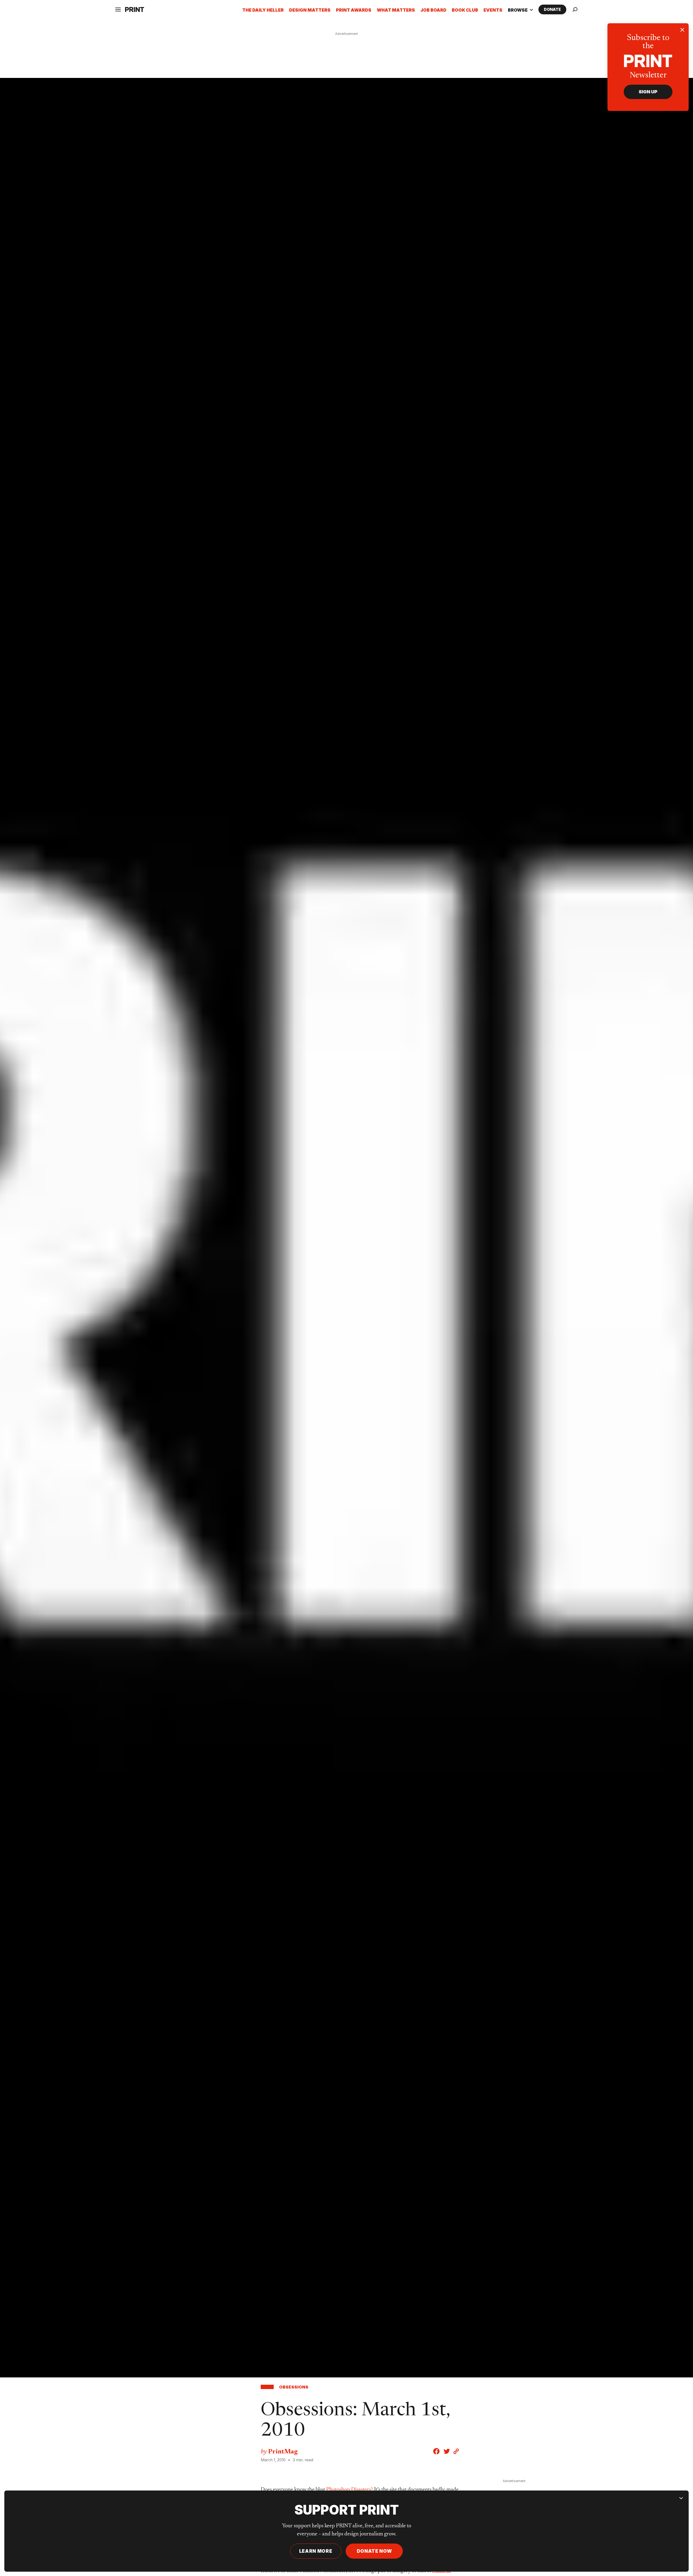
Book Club (465, 10)
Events (493, 10)
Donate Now (374, 2551)
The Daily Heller (263, 10)
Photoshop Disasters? (350, 2490)
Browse (520, 10)
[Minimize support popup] (681, 2498)
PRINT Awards (354, 10)
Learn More (316, 2551)
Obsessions (294, 2387)
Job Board (433, 10)
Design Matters (310, 10)
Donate (552, 9)
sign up (648, 92)
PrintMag (283, 2452)
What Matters (396, 10)
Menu (125, 34)
